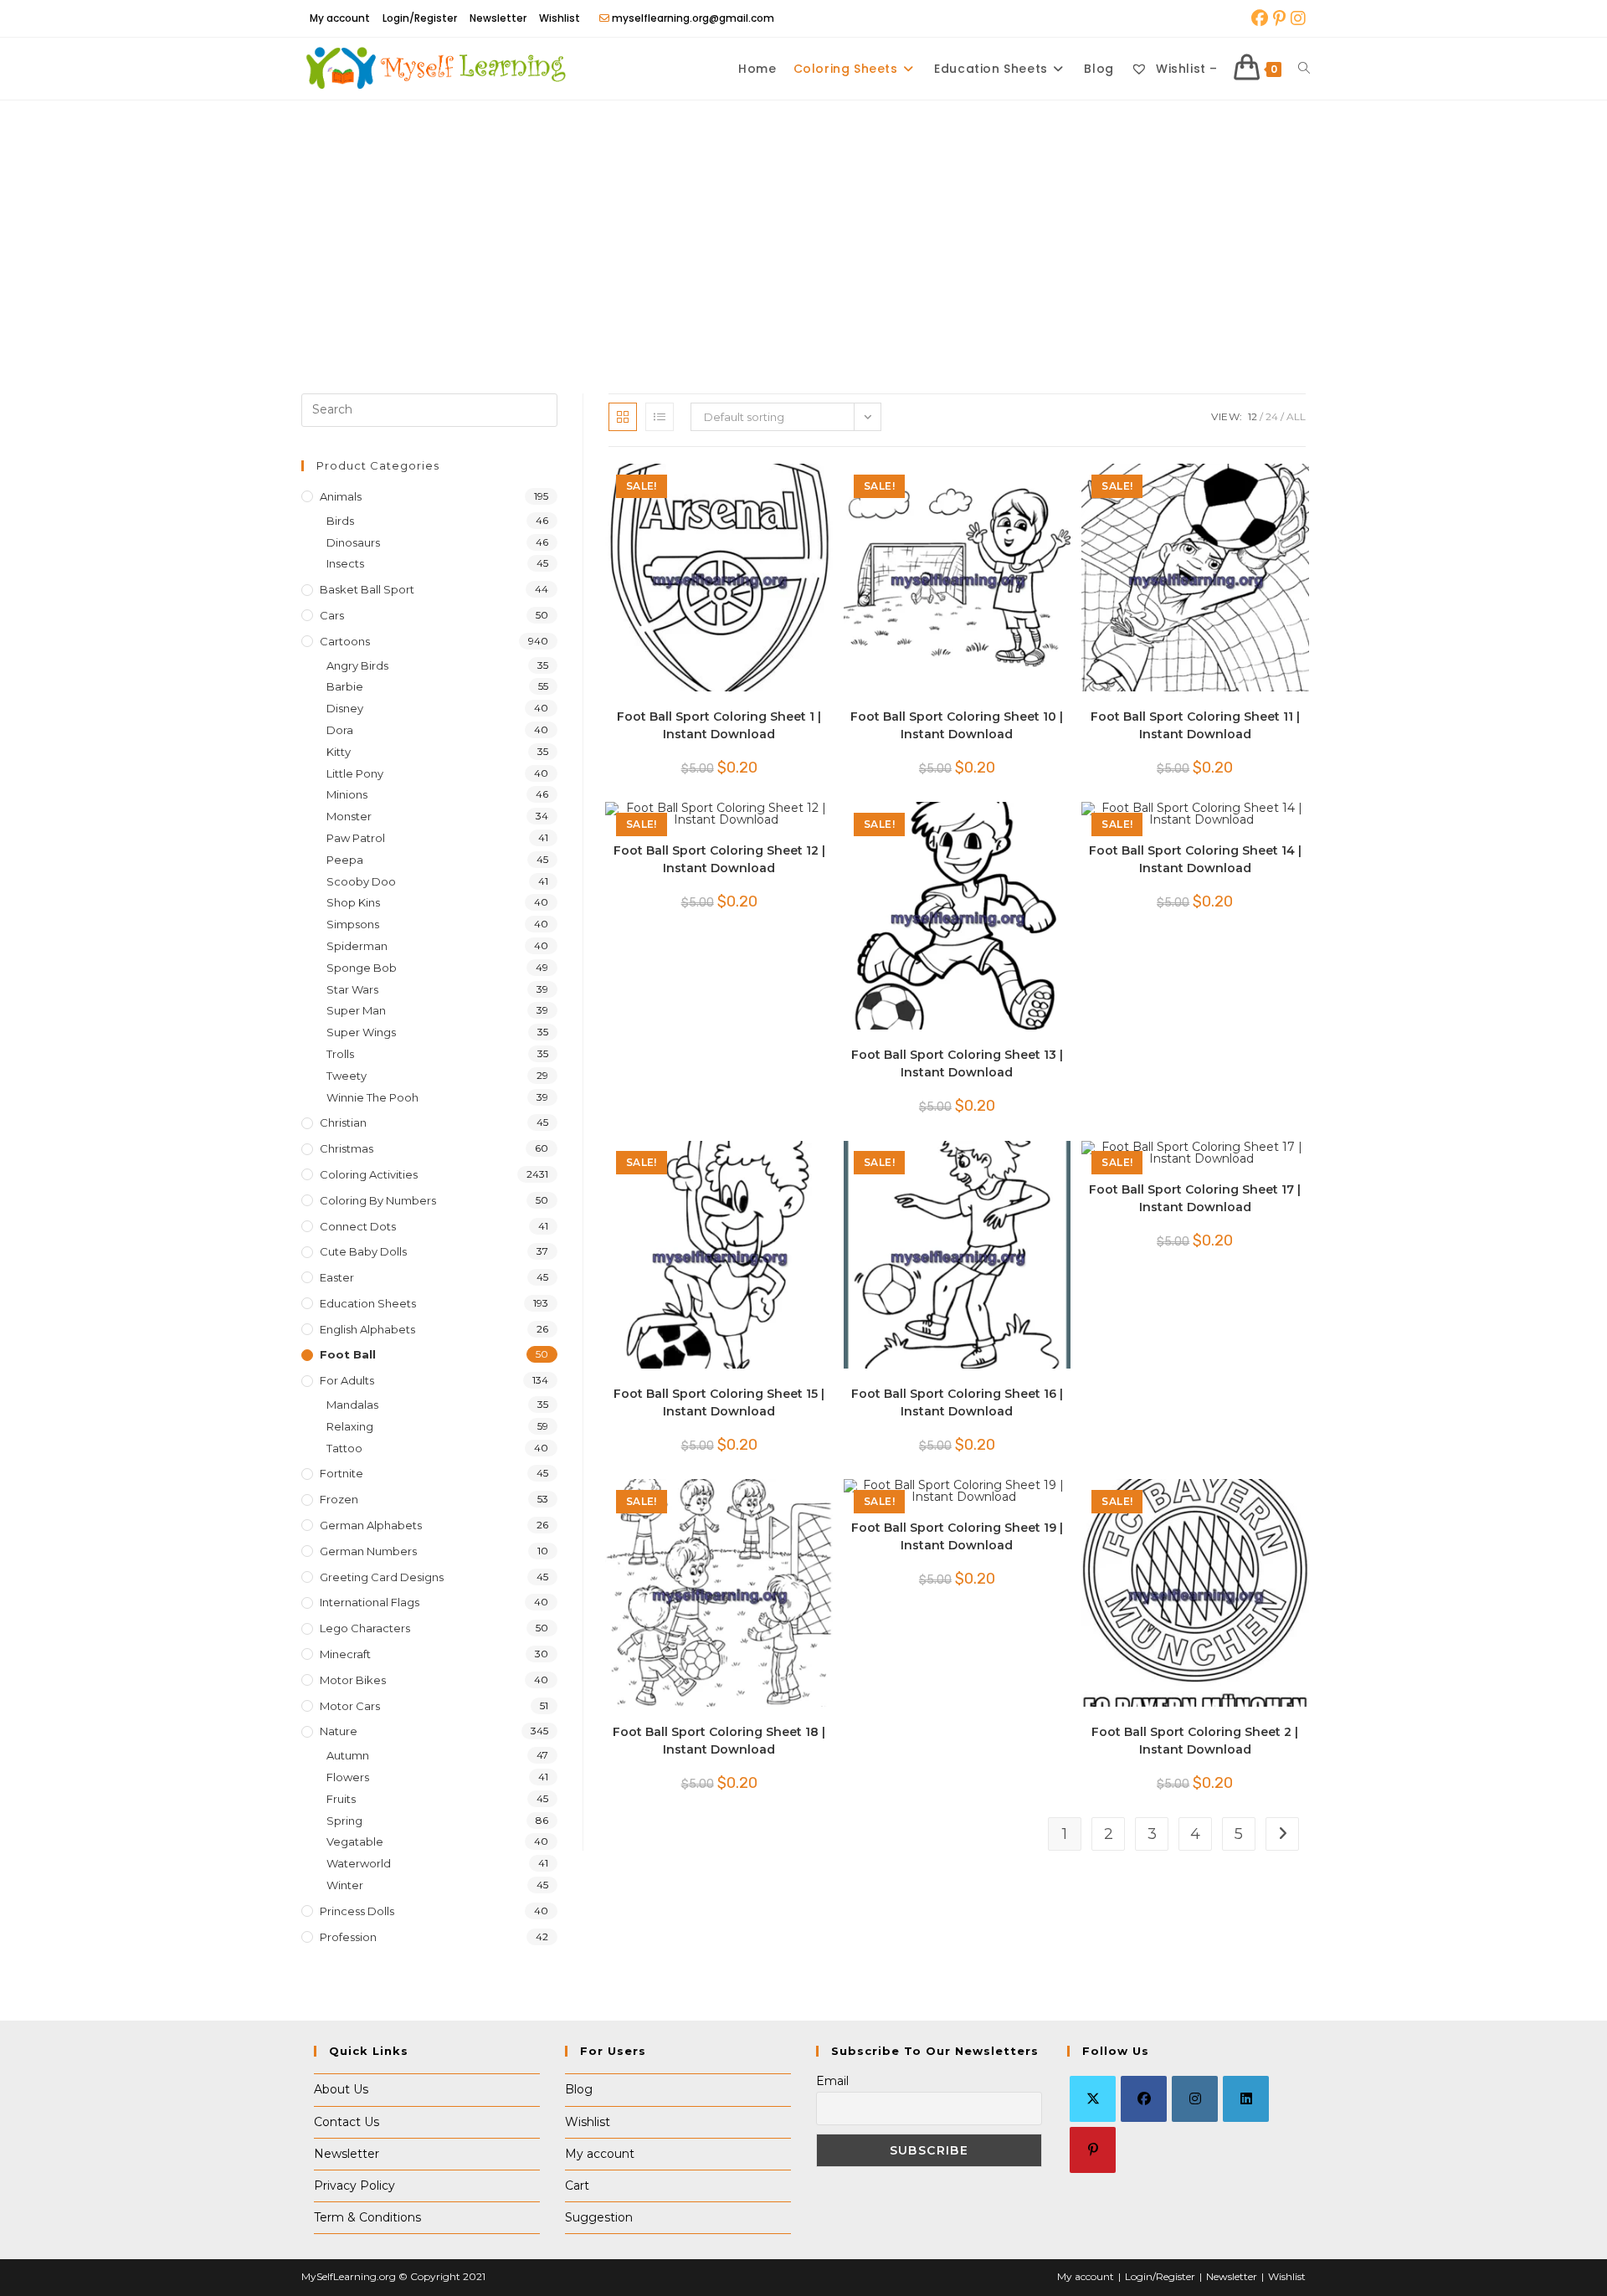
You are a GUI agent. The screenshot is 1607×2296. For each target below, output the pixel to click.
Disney (345, 708)
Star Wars (352, 989)
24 (1272, 416)
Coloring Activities (369, 1174)
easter (337, 1277)
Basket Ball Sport (367, 589)
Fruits (341, 1799)
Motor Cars (350, 1706)
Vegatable (355, 1841)
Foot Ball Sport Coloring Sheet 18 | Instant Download (719, 1741)
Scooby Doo (361, 881)
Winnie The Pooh (372, 1097)
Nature (339, 1731)
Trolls (340, 1054)
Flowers (348, 1777)
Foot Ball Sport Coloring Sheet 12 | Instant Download (719, 859)
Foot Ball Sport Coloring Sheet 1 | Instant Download (719, 725)
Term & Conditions (367, 2217)
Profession (348, 1937)
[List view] (660, 417)
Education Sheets (368, 1303)
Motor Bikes (353, 1680)
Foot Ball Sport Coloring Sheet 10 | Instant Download (957, 725)
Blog (579, 2089)
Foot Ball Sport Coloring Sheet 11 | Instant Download (1195, 725)
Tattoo (344, 1448)
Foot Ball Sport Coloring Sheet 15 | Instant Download (719, 1402)
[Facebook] (1144, 2099)
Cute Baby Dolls (363, 1251)
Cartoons (345, 641)
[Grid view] (623, 417)
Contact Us (347, 2122)
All (1296, 416)
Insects (345, 563)
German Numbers (368, 1551)
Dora (340, 730)
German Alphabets (371, 1525)
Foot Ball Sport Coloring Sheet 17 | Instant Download (1195, 1198)
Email (832, 2081)
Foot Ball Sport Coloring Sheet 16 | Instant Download (957, 1402)
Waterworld (359, 1863)
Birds (340, 521)
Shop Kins (353, 902)
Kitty (339, 752)
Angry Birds (357, 665)
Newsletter (498, 18)
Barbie (345, 686)
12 (1253, 416)
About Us (341, 2089)
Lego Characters (365, 1628)
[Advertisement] (803, 226)
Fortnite (341, 1473)
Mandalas (352, 1405)
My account (340, 18)
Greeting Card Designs (382, 1577)
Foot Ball (348, 1354)
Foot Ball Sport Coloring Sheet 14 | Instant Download (1195, 859)
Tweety (347, 1076)
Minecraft (345, 1654)
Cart (577, 2186)
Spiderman (357, 946)
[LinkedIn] (1246, 2099)
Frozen (339, 1499)
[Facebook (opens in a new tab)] (1260, 18)
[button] (769, 484)
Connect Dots (358, 1226)
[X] (1093, 2099)
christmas (347, 1148)
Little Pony (355, 773)
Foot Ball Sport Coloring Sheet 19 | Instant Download (957, 1536)
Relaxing (350, 1426)
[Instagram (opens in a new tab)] (1297, 18)
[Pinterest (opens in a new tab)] (1279, 18)
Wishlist (560, 18)
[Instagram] (1195, 2099)
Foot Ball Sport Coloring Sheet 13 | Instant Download (957, 1063)
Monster (349, 816)
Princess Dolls (357, 1911)
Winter (345, 1885)
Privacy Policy (354, 2186)
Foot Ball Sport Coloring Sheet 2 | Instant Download (1195, 1741)
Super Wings (361, 1032)
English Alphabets (367, 1329)
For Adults (347, 1380)
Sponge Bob (362, 968)
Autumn (348, 1755)
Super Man (356, 1010)
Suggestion (599, 2217)
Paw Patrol (356, 838)
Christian (343, 1122)
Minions (347, 794)
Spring (344, 1821)
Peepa (345, 860)
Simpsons (353, 924)
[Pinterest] (1093, 2150)
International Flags (370, 1602)
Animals (341, 496)
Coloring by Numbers (378, 1200)
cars (332, 615)
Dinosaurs (353, 542)
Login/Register (420, 18)
